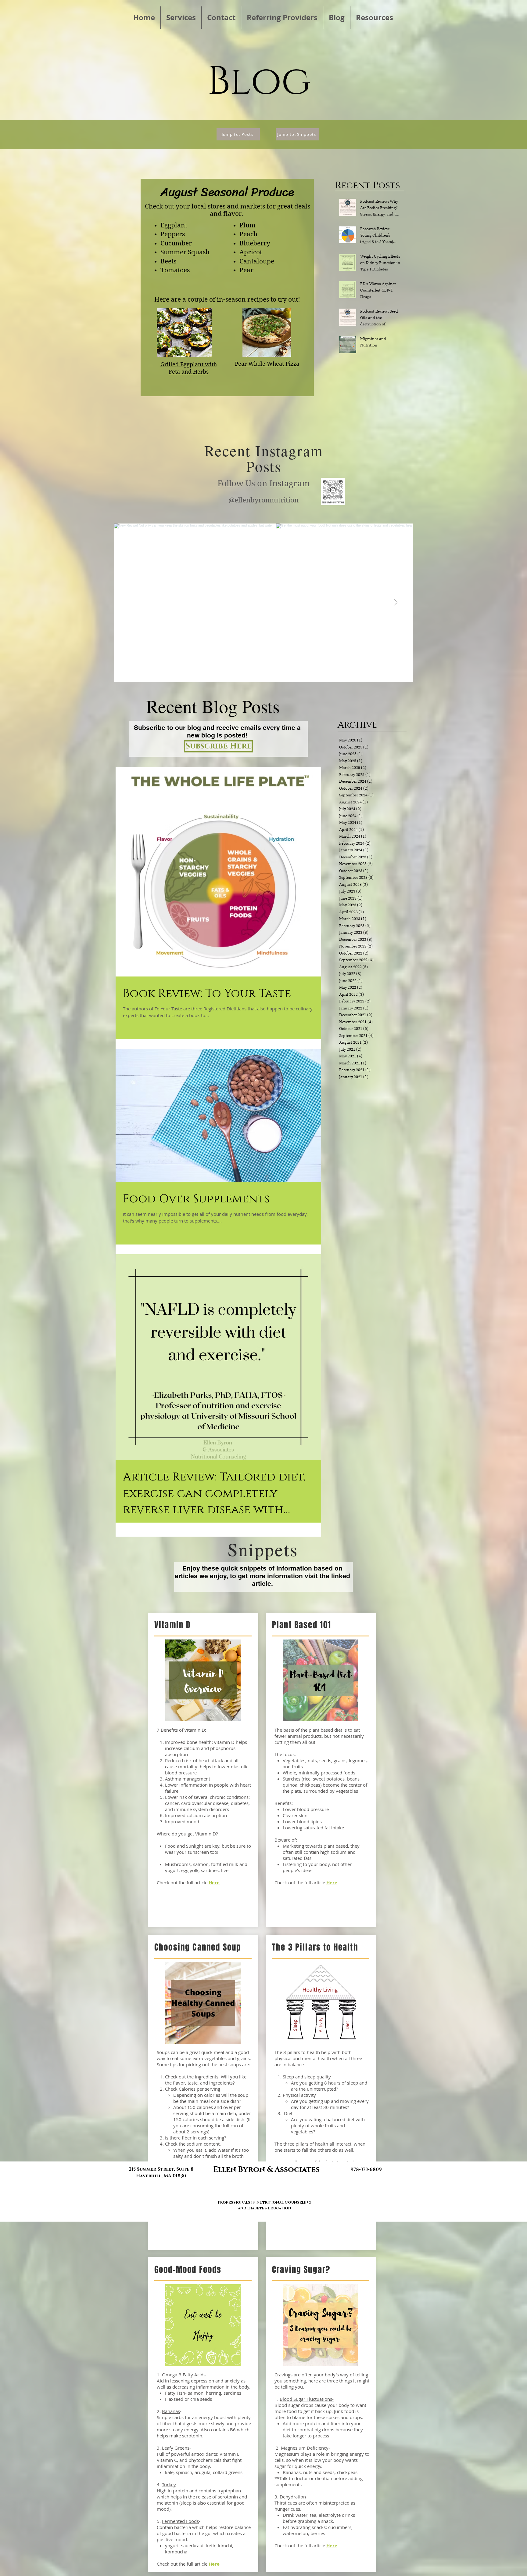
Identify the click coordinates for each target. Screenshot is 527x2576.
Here (215, 2564)
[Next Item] (396, 603)
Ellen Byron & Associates (266, 2170)
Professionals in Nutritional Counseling (264, 2202)
